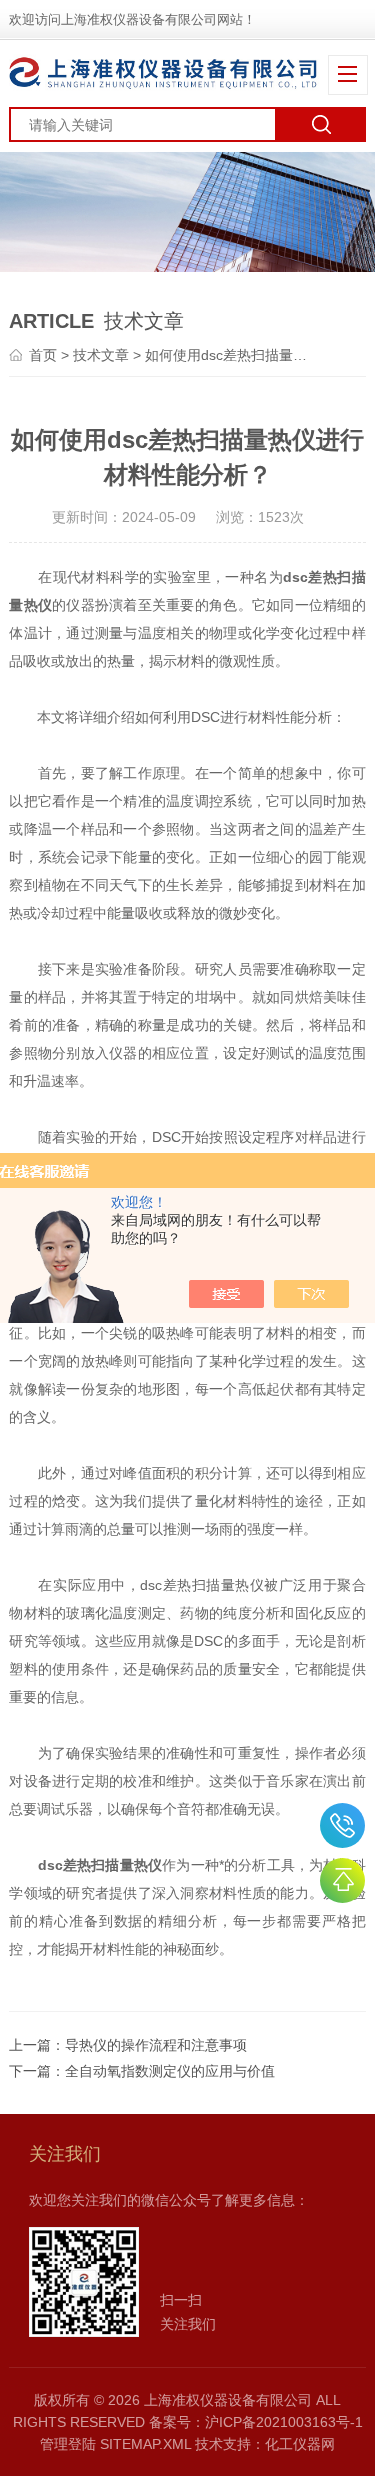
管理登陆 (68, 2444)
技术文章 (101, 355)
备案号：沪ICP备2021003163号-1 (256, 2422)
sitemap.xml (145, 2444)
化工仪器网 (300, 2444)
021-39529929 (342, 1825)
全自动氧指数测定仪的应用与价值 (170, 2071)
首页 (43, 355)
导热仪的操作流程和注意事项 (156, 2045)
